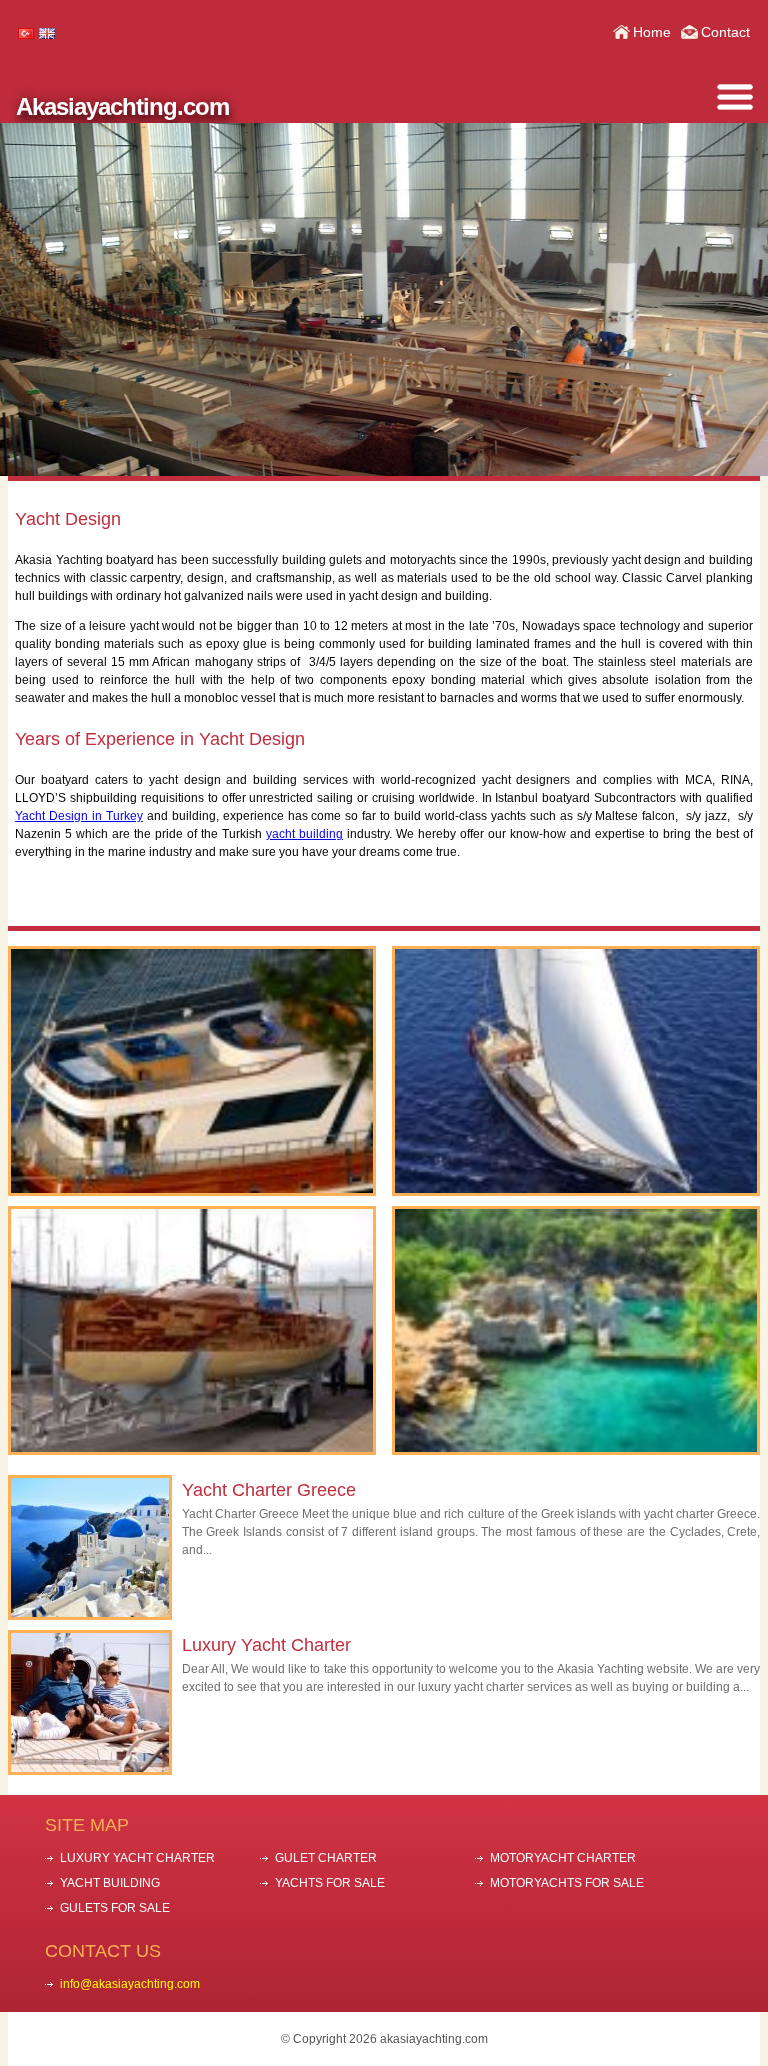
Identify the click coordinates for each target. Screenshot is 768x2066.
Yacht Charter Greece (269, 1490)
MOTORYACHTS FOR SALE (567, 1883)
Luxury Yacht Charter (266, 1645)
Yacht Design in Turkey (79, 816)
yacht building (304, 834)
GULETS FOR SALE (115, 1908)
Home (652, 32)
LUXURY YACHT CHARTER (137, 1858)
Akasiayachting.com (122, 106)
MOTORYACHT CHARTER (563, 1858)
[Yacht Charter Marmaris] (576, 1070)
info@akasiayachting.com (130, 1984)
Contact (725, 32)
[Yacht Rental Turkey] (192, 1070)
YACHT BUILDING (110, 1883)
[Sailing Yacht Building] (192, 1330)
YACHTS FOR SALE (330, 1883)
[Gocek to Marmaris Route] (576, 1330)
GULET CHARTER (326, 1858)
